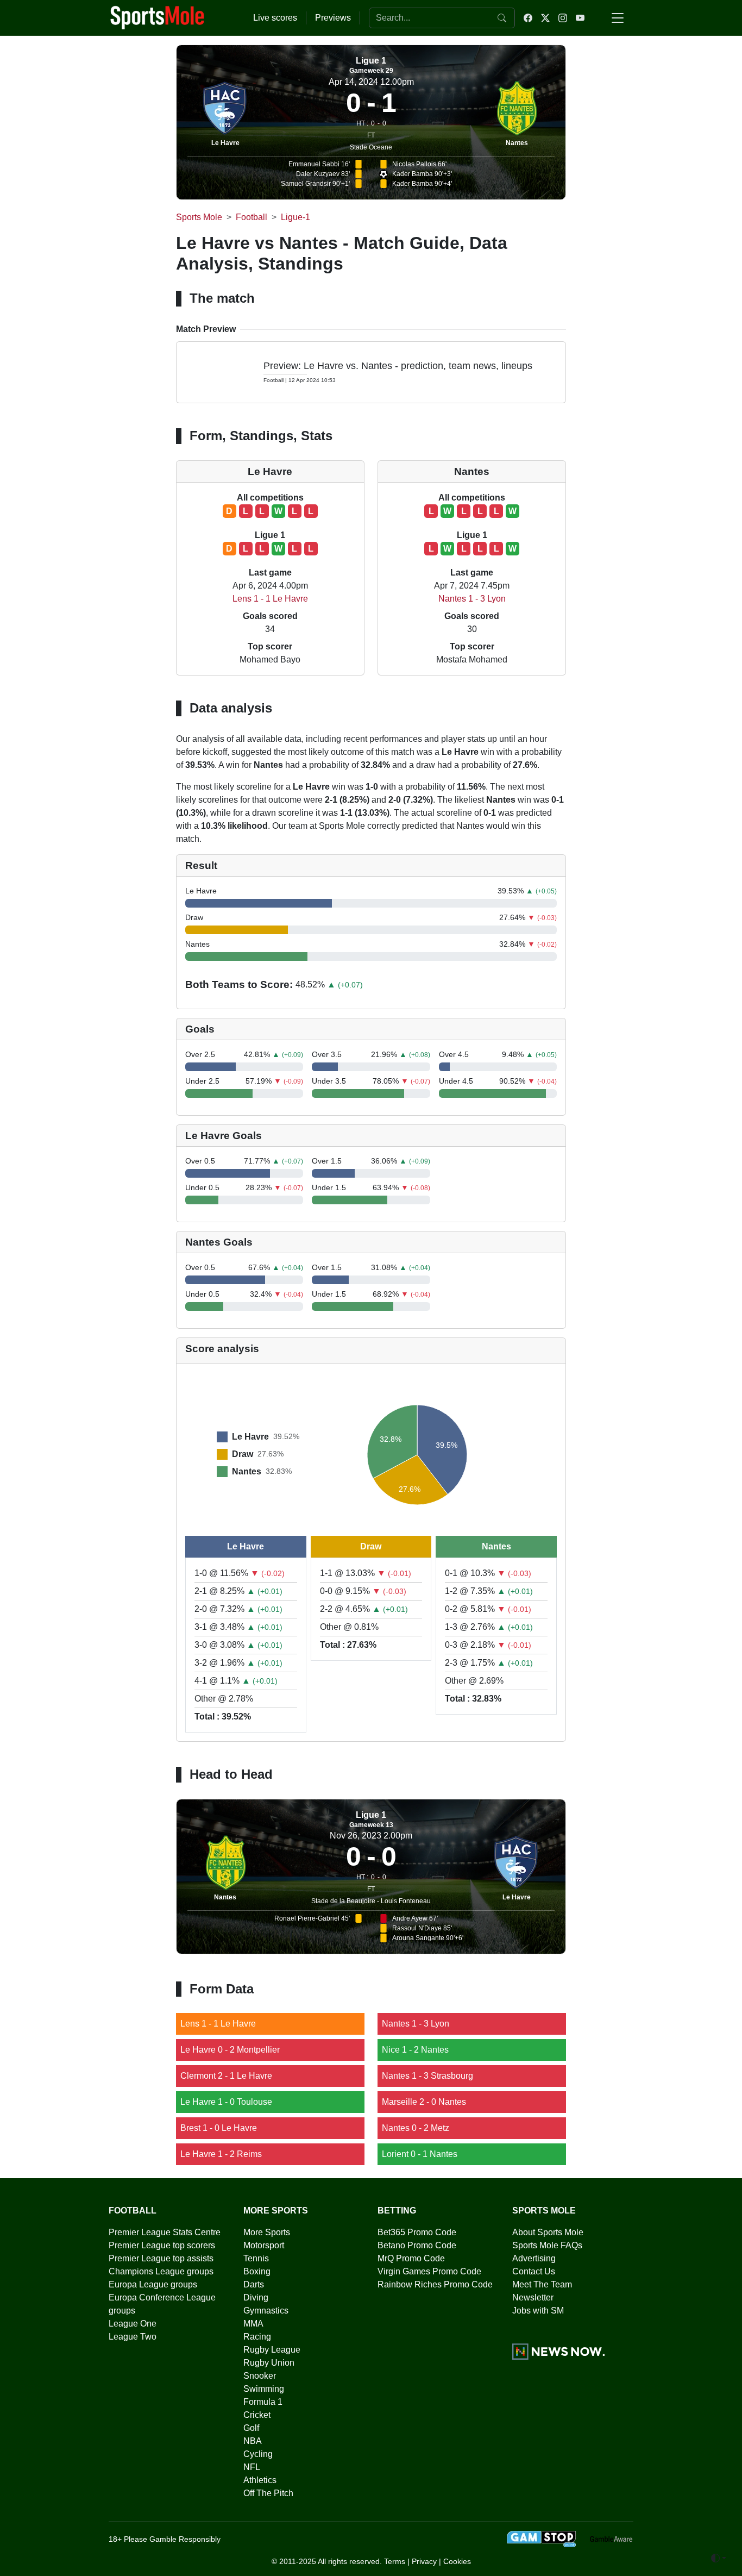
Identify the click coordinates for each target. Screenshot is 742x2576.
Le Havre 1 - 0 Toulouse (226, 2102)
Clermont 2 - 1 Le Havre (226, 2076)
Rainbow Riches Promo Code (435, 2284)
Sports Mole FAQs (547, 2245)
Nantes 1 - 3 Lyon (472, 599)
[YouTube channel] (580, 18)
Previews (333, 18)
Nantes (517, 143)
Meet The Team (542, 2284)
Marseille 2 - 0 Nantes (424, 2102)
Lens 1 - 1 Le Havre (270, 599)
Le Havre (225, 143)
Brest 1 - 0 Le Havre (219, 2128)
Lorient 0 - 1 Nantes (420, 2154)
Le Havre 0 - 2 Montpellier (230, 2050)
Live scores (275, 18)
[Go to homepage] (158, 17)
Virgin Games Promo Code (429, 2271)
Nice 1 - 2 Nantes (415, 2050)
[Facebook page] (528, 18)
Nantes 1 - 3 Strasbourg (427, 2076)
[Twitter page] (545, 18)
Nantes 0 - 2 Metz (416, 2128)
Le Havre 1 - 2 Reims (221, 2154)
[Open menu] (618, 18)
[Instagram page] (563, 18)
